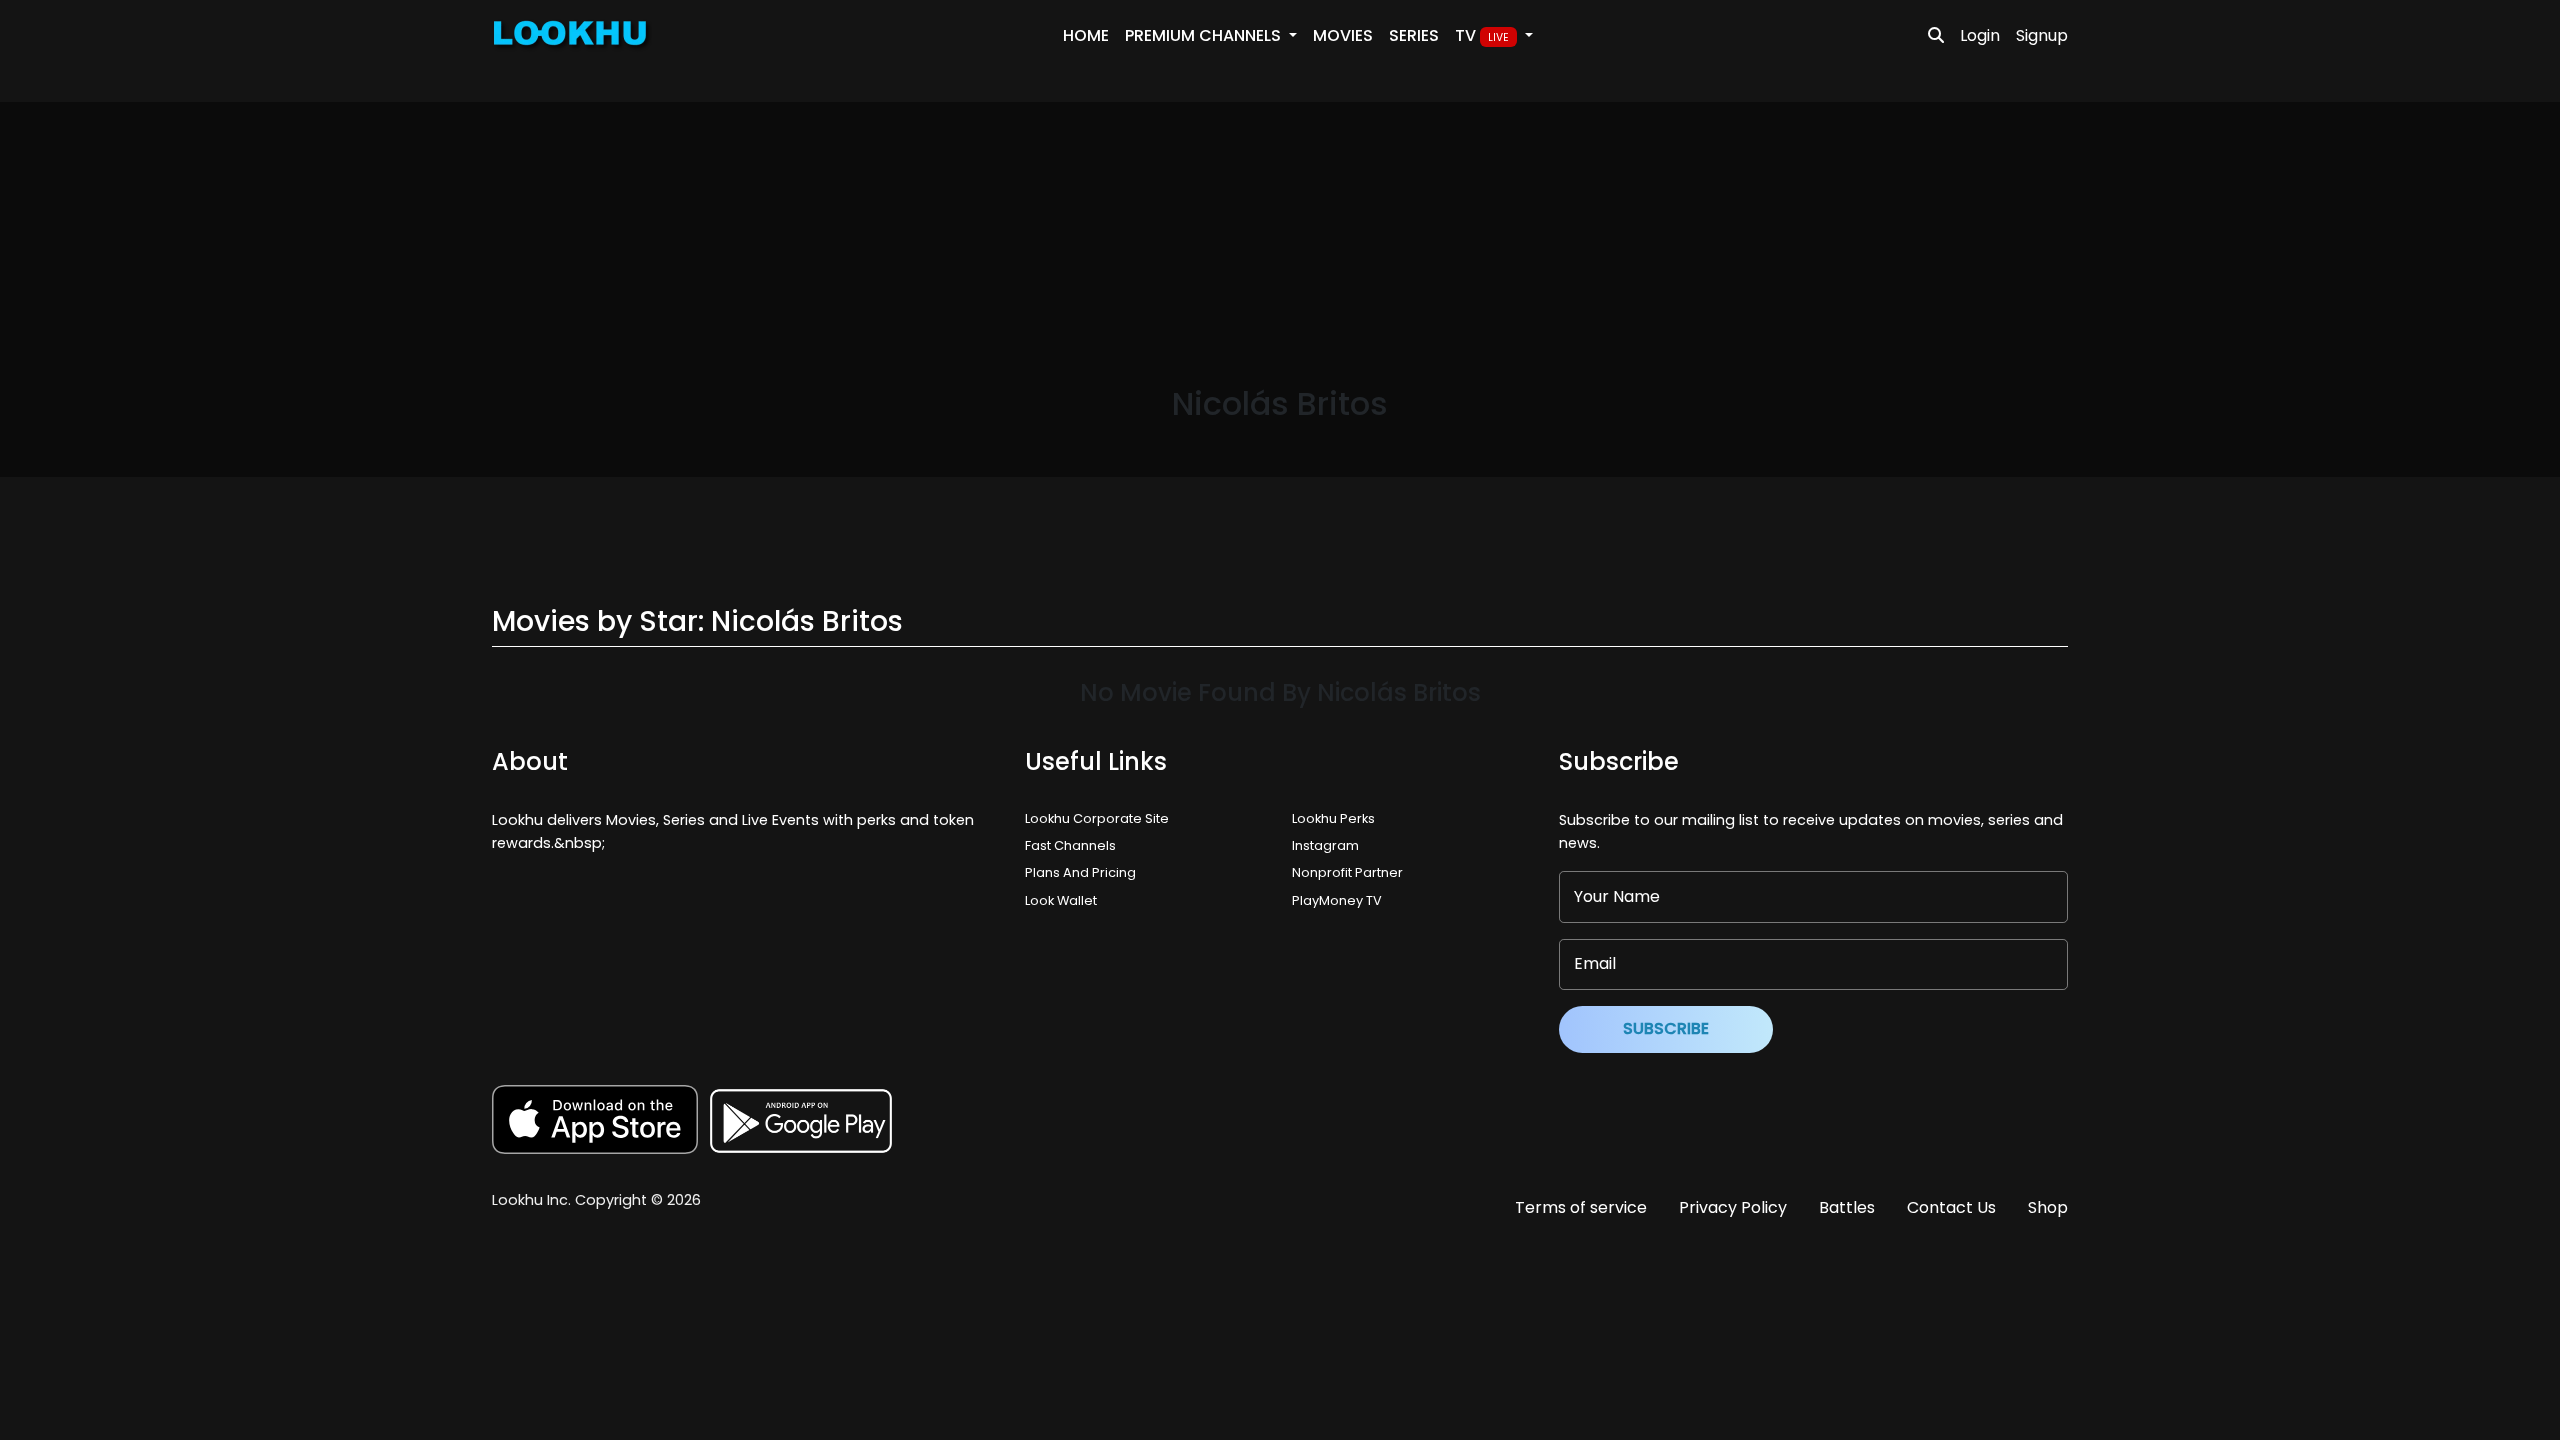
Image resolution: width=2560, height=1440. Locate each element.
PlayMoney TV (1337, 900)
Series (1414, 35)
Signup (2042, 35)
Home (1086, 35)
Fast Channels (1070, 845)
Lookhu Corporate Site (1100, 818)
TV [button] (1482, 35)
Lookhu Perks (1333, 818)
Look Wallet (1061, 900)
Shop (2048, 1207)
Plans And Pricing (1080, 872)
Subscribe (1666, 1028)
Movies (1343, 35)
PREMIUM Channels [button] (1205, 35)
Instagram (1325, 845)
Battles (1847, 1207)
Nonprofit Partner (1347, 872)
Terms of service (1581, 1207)
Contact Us (1951, 1207)
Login (1980, 35)
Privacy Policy (1733, 1207)
